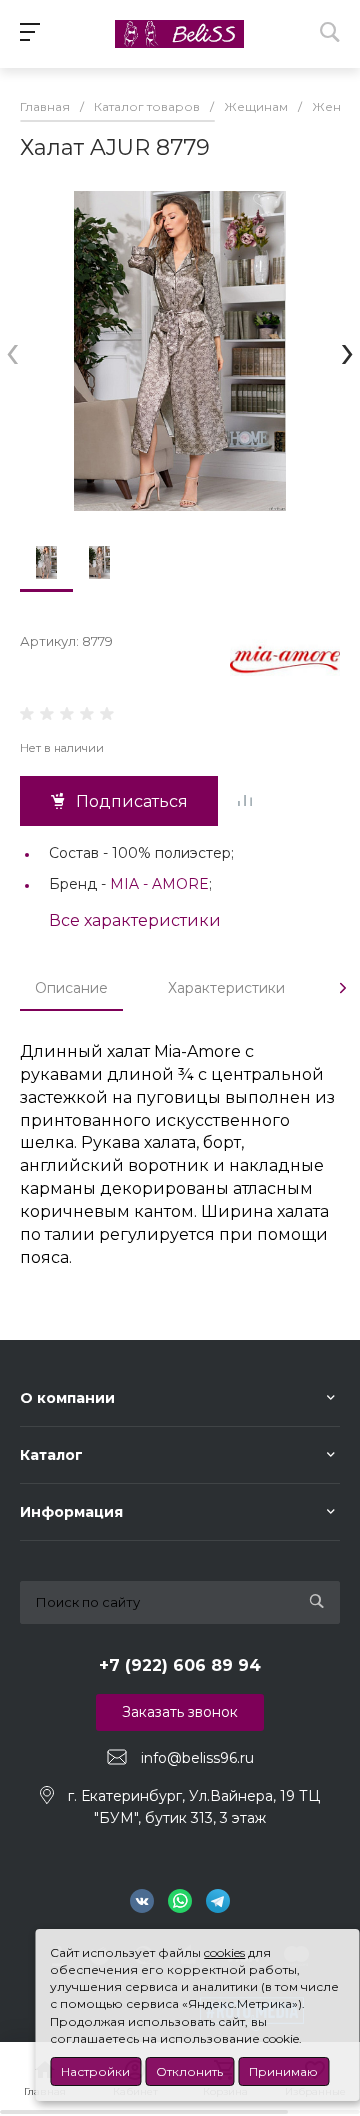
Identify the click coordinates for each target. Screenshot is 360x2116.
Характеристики (226, 988)
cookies (224, 1952)
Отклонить (189, 2071)
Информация (71, 1512)
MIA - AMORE (159, 884)
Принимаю (283, 2071)
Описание (71, 988)
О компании (67, 1398)
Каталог (51, 1455)
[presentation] (12, 351)
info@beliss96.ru (197, 1758)
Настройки (95, 2071)
